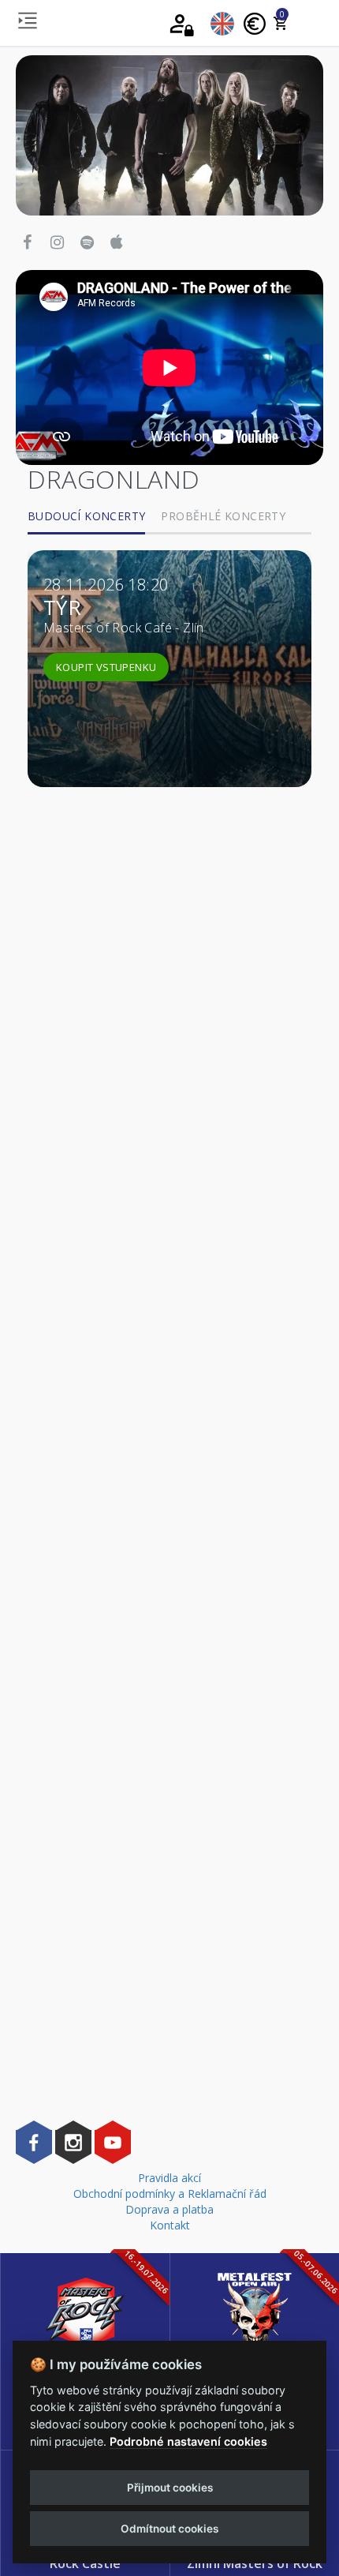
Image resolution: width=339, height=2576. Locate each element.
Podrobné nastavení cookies (188, 2441)
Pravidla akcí (169, 2178)
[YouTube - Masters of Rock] (113, 2142)
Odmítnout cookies (169, 2529)
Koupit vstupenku (106, 667)
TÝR (62, 607)
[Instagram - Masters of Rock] (73, 2142)
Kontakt (170, 2225)
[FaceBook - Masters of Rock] (34, 2142)
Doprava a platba (169, 2209)
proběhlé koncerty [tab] (223, 516)
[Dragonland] (169, 134)
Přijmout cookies (170, 2488)
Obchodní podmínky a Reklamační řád (170, 2194)
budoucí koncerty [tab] (86, 516)
